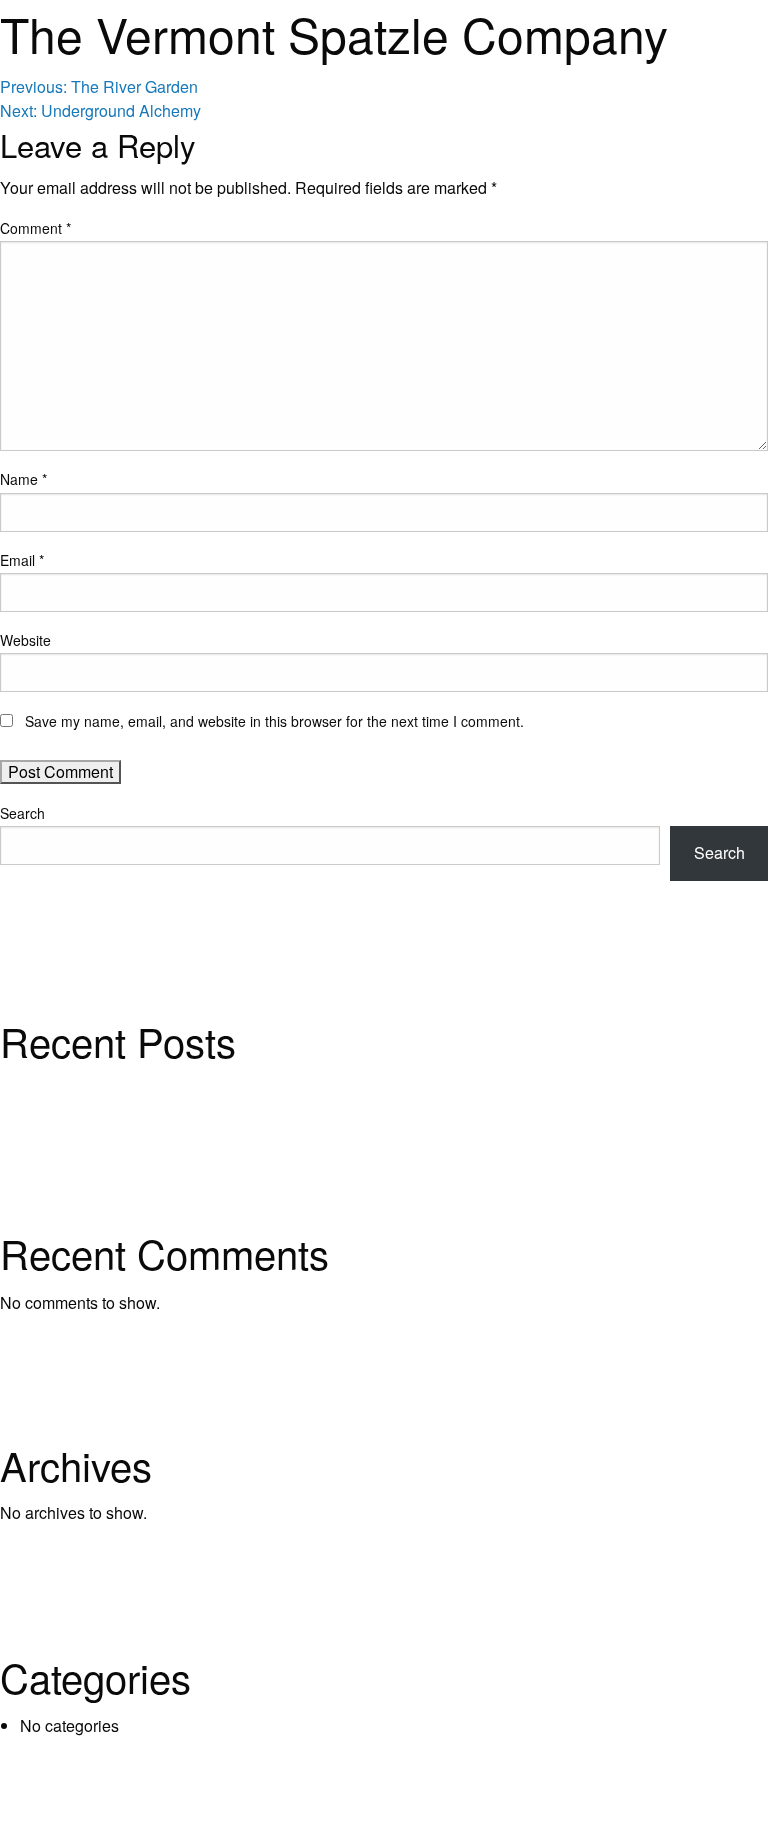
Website (25, 640)
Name (23, 479)
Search (22, 813)
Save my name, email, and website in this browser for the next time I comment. (274, 721)
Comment (35, 228)
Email (22, 560)
